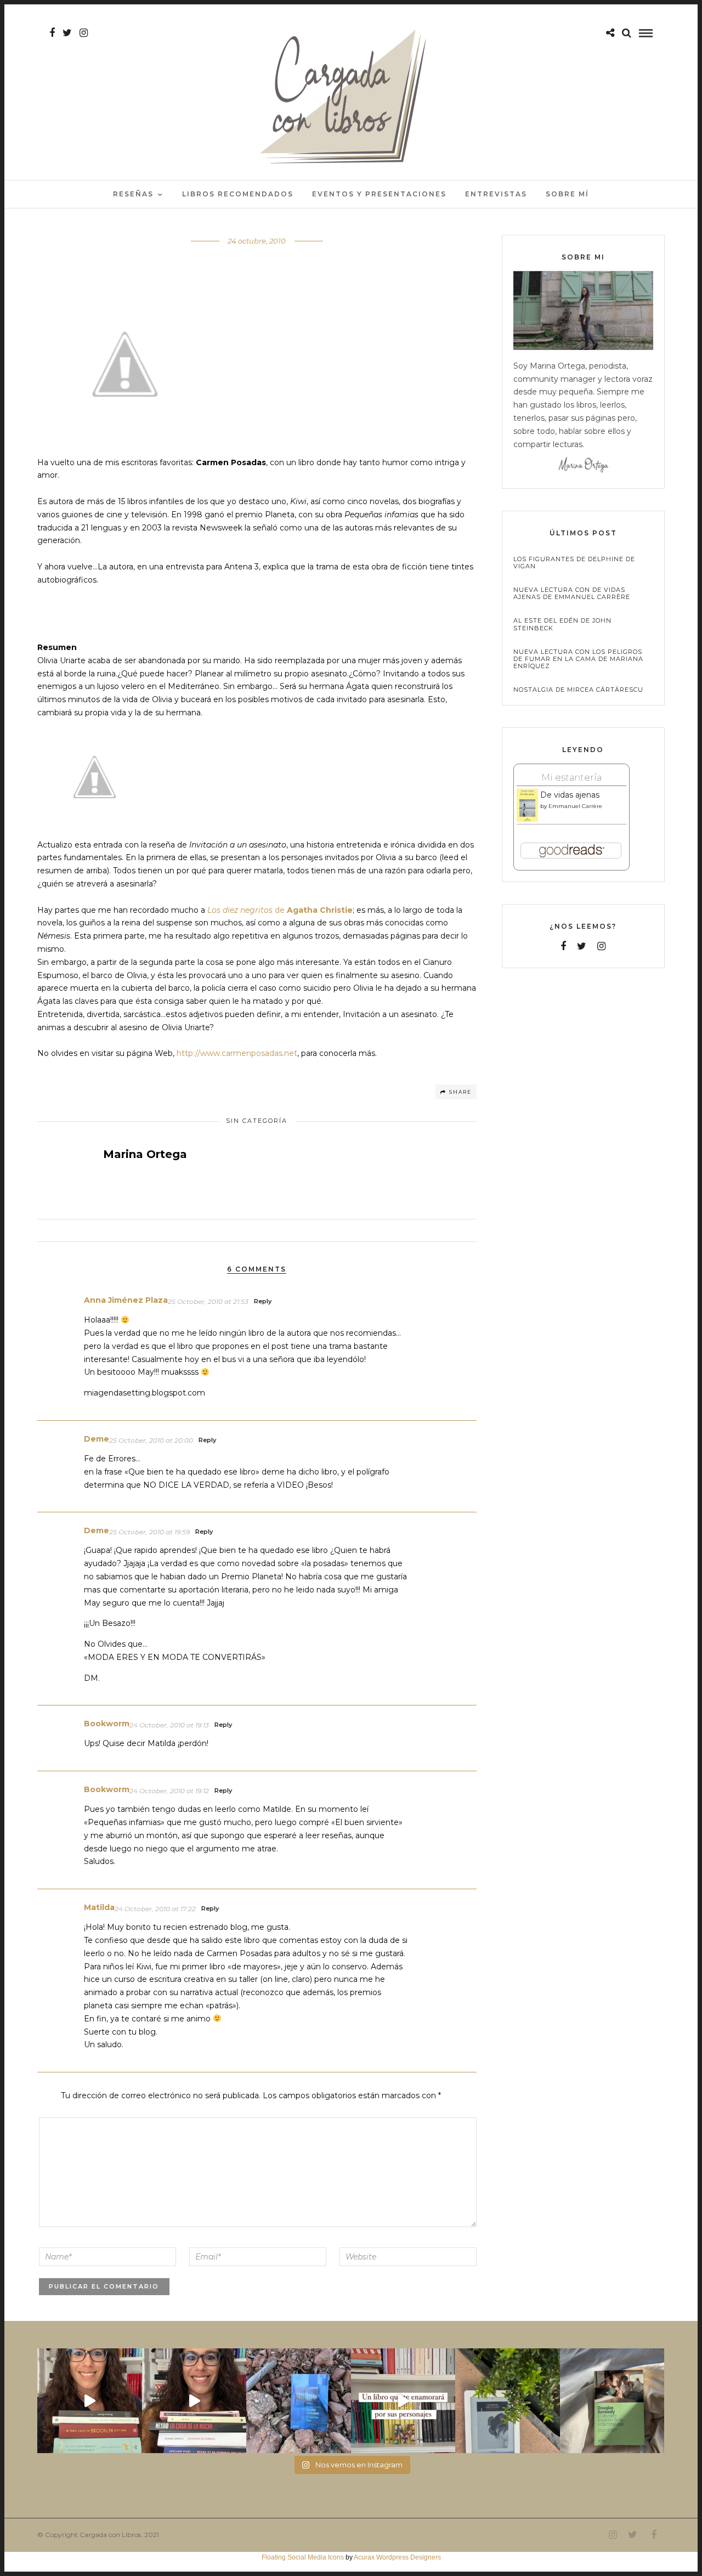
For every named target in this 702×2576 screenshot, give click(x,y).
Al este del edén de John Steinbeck (562, 624)
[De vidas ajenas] (527, 820)
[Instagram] (84, 33)
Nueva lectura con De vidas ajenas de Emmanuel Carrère (572, 594)
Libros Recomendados (238, 194)
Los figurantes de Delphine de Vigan (574, 563)
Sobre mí (567, 194)
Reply (263, 1301)
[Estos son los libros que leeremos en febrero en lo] (90, 2401)
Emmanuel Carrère (575, 806)
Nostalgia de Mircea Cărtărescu (578, 690)
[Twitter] (582, 946)
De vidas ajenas (570, 795)
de (280, 910)
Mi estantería (571, 777)
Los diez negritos (240, 910)
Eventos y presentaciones (379, 194)
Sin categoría (257, 1121)
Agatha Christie (320, 910)
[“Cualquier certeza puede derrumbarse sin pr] (508, 2401)
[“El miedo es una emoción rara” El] (612, 2401)
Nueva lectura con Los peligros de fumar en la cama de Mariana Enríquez (578, 659)
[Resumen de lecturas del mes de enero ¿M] (194, 2401)
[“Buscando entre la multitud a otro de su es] (299, 2401)
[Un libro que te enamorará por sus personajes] (403, 2401)
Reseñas (133, 194)
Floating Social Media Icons (303, 2557)
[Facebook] (563, 946)
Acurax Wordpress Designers (397, 2557)
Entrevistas (496, 194)
